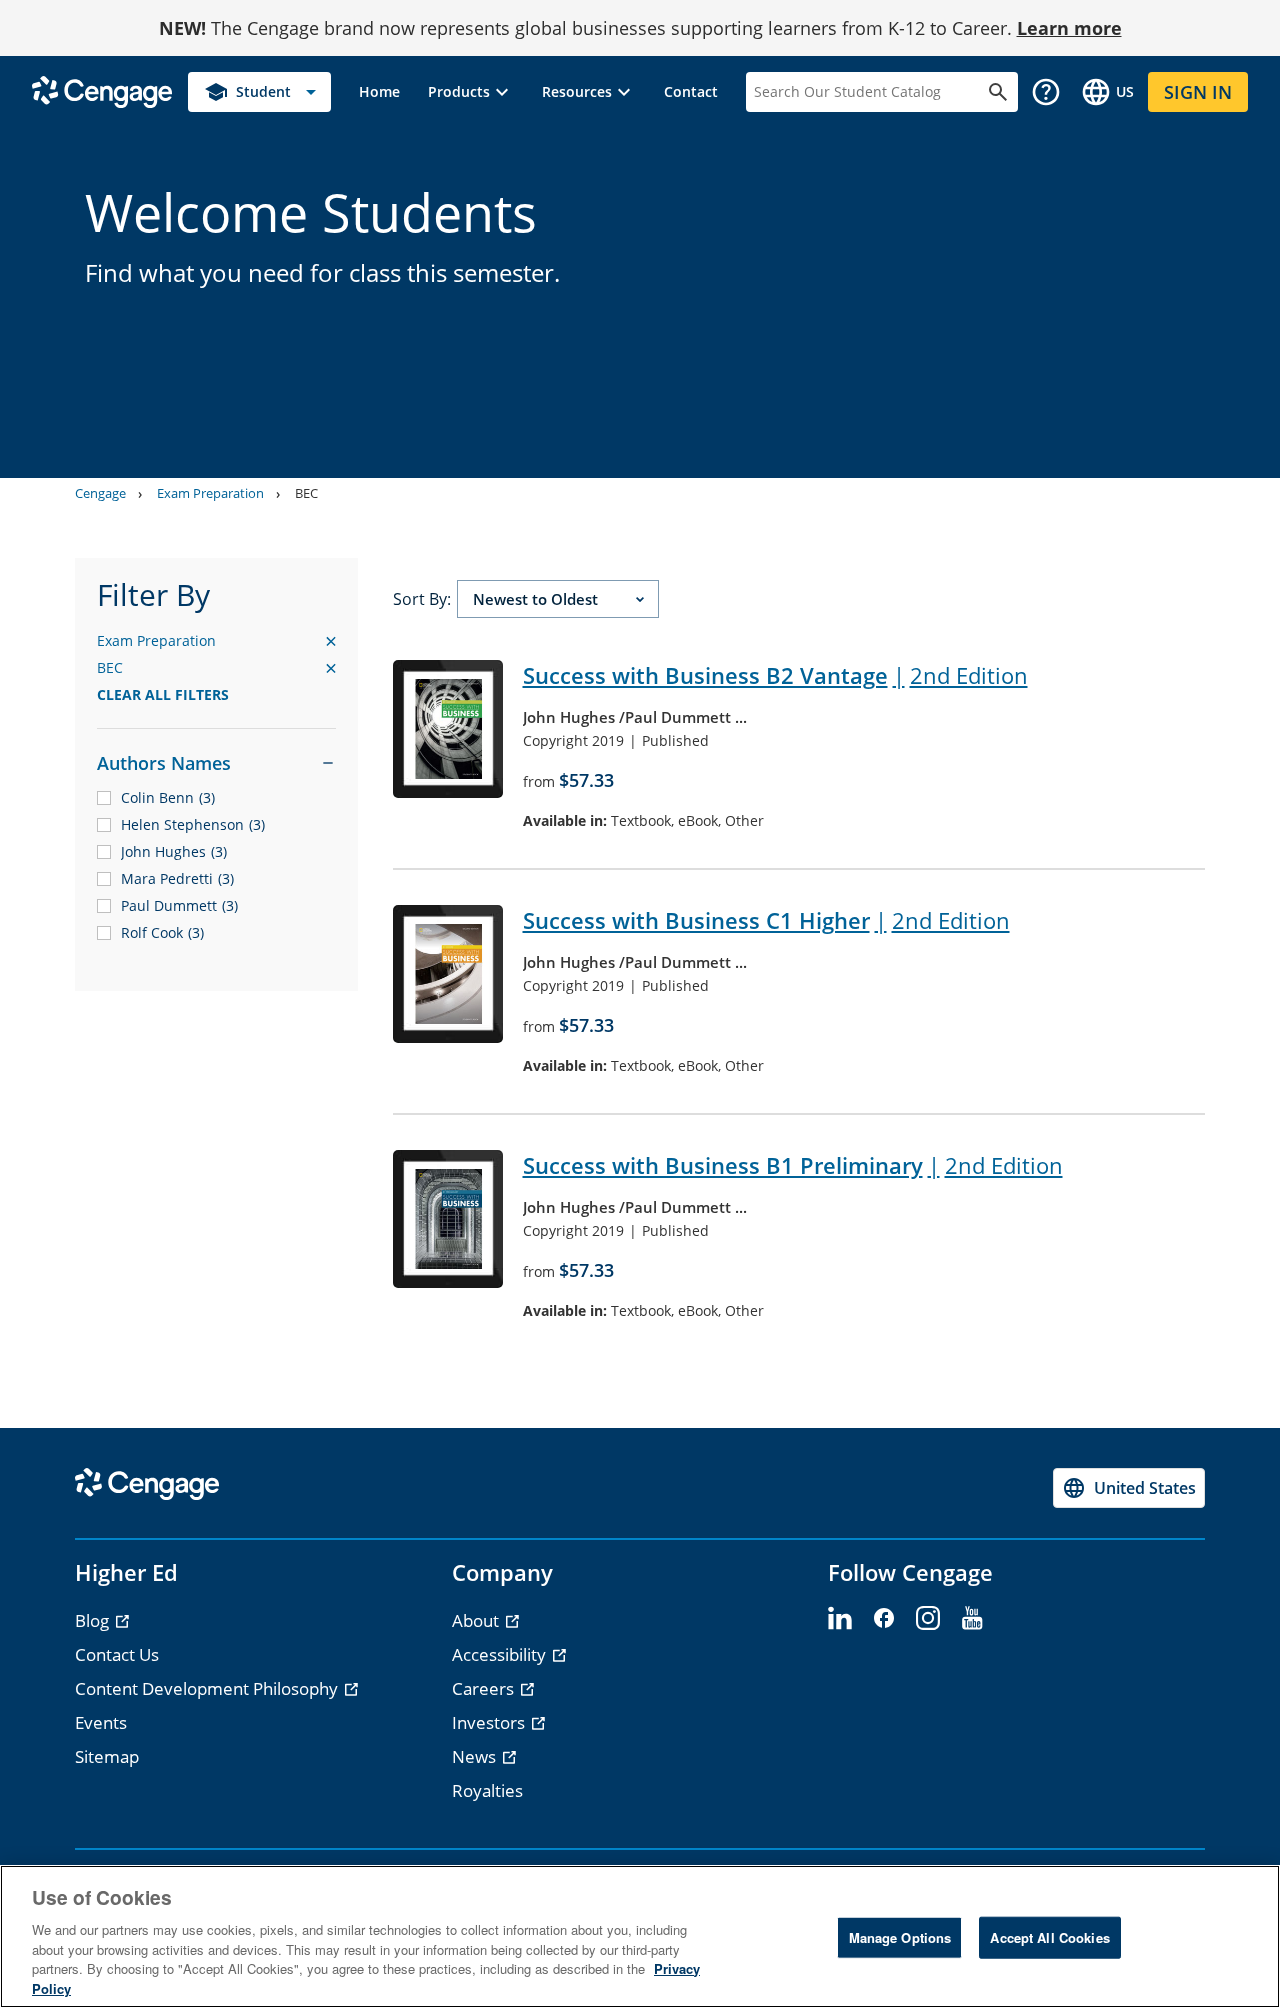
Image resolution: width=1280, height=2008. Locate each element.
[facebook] (884, 1619)
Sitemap (107, 1756)
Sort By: (422, 599)
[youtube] (972, 1619)
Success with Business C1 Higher (766, 920)
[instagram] (928, 1619)
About (477, 1620)
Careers (485, 1688)
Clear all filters (163, 694)
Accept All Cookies (1049, 1937)
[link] (379, 92)
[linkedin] (840, 1619)
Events (101, 1722)
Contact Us (117, 1654)
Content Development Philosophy (208, 1688)
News (476, 1756)
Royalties (487, 1790)
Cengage (100, 493)
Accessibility (501, 1654)
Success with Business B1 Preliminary (793, 1165)
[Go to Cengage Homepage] (102, 90)
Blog (94, 1620)
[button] (471, 92)
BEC (306, 493)
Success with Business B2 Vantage (775, 675)
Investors (490, 1722)
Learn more (1069, 28)
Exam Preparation (210, 493)
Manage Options (900, 1937)
